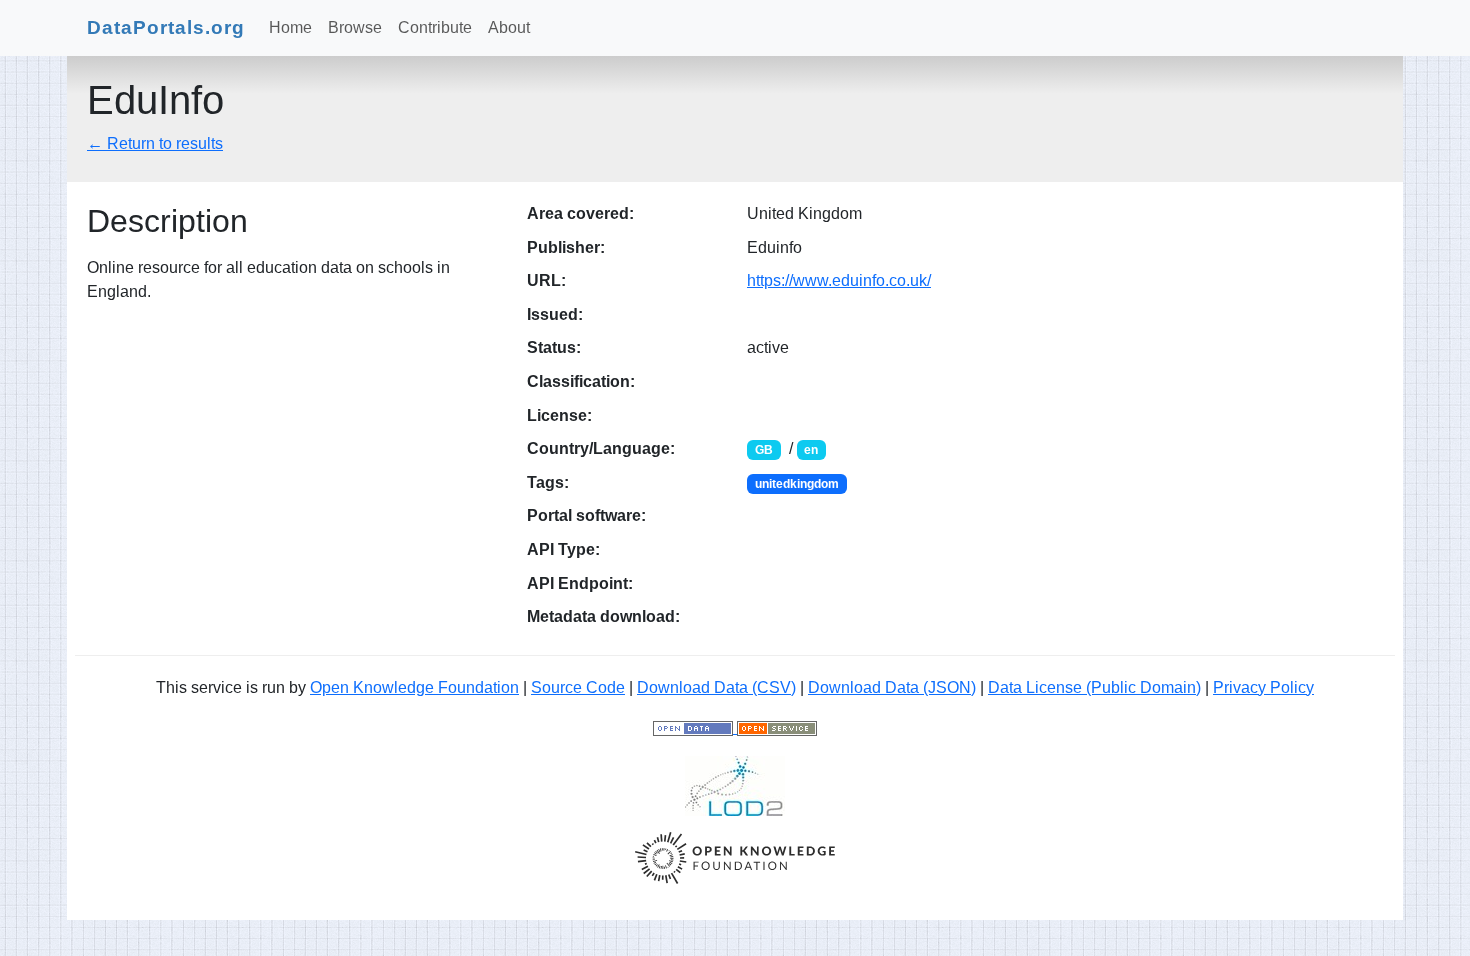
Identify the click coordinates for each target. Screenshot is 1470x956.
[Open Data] (695, 727)
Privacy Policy (1263, 687)
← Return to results (155, 143)
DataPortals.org (166, 27)
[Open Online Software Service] (777, 727)
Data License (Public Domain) (1094, 687)
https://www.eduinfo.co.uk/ (839, 280)
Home (290, 27)
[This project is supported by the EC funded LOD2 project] (735, 784)
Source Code (578, 687)
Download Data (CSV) (716, 687)
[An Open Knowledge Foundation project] (735, 856)
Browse (355, 27)
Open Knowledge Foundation (414, 687)
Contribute (435, 27)
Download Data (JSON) (892, 687)
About (509, 27)
